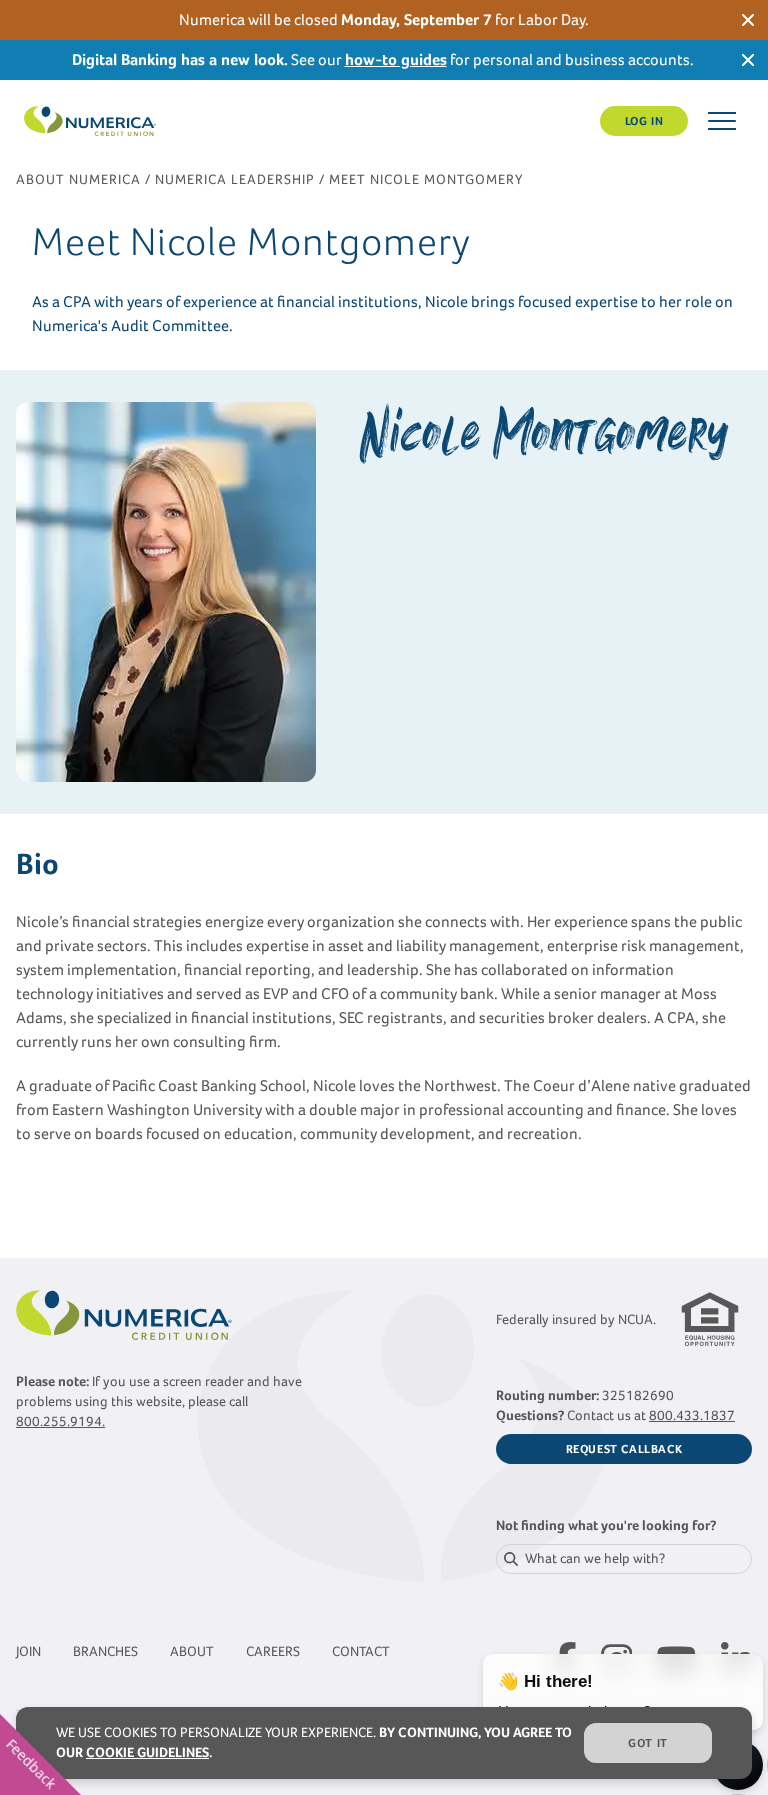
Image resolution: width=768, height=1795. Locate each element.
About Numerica (78, 179)
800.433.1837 (692, 1415)
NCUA (635, 1319)
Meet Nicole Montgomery (426, 179)
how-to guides (396, 59)
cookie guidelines (147, 1752)
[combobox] (624, 1559)
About (192, 1651)
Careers (273, 1651)
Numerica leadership (235, 179)
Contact (361, 1651)
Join (28, 1651)
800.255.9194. (60, 1421)
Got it (648, 1743)
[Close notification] (748, 20)
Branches (105, 1651)
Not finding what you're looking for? (606, 1525)
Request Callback (624, 1449)
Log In (644, 121)
